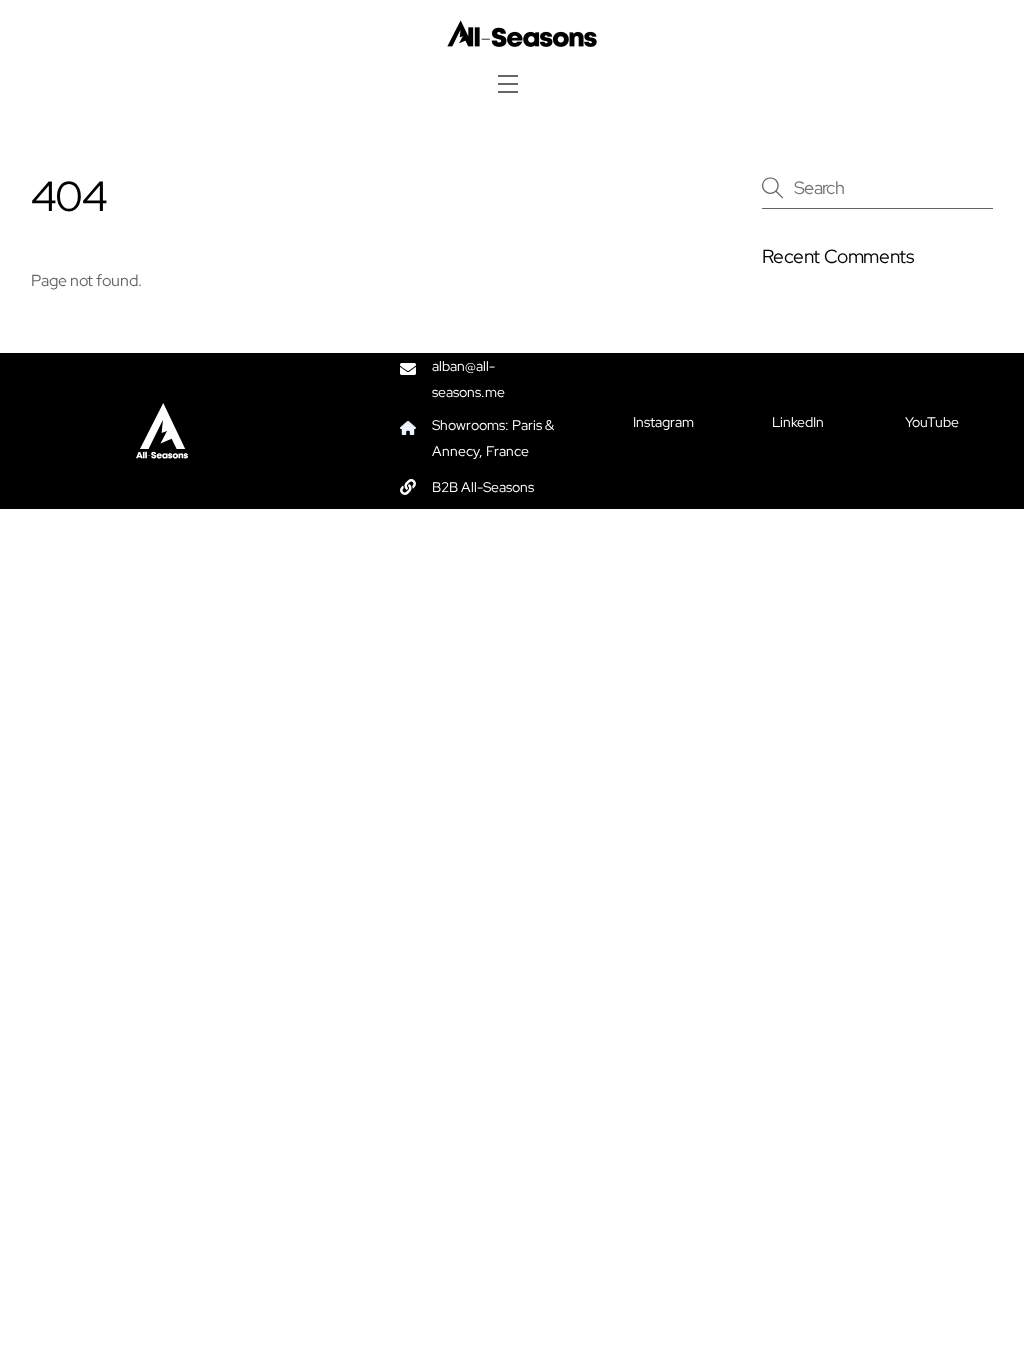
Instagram (663, 422)
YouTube (932, 422)
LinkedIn (798, 422)
